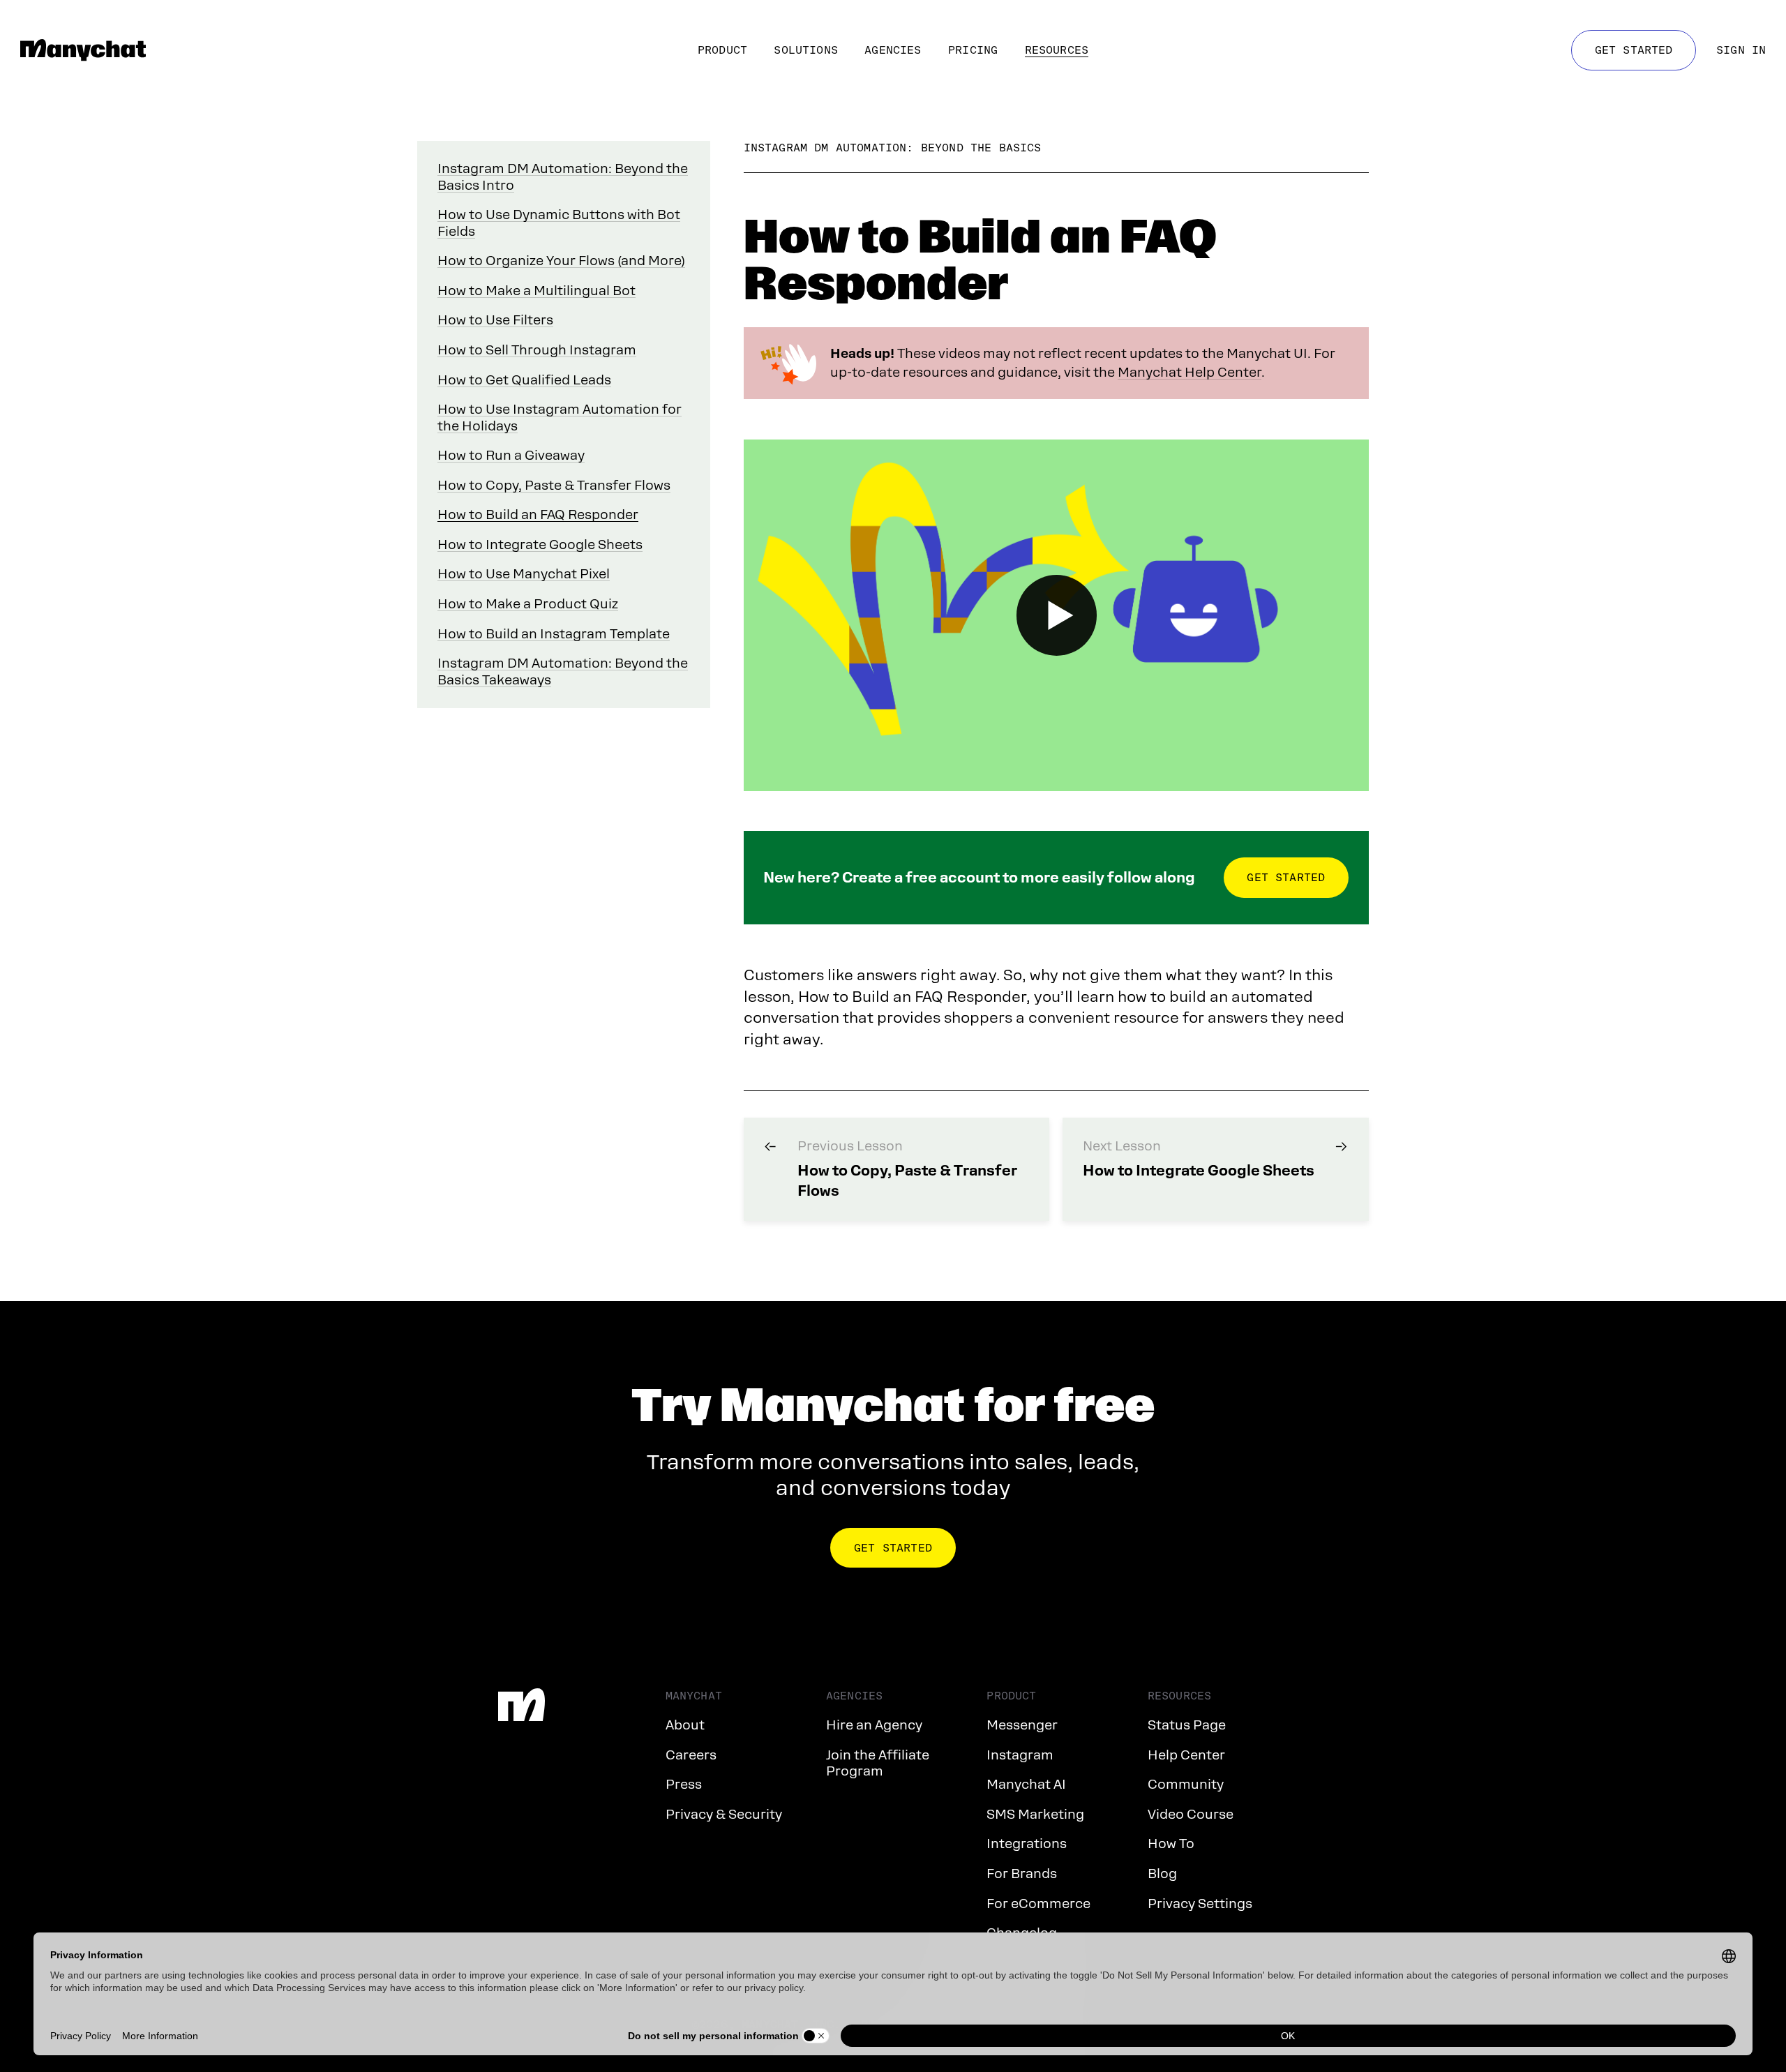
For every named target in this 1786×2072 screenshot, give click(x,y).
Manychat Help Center (1190, 372)
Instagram (1020, 1755)
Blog (1162, 1874)
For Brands (1022, 1874)
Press (684, 1784)
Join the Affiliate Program (878, 1763)
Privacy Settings (1200, 1904)
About (685, 1725)
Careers (691, 1755)
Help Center (1186, 1755)
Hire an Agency (874, 1725)
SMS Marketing (1035, 1814)
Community (1186, 1784)
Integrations (1027, 1844)
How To (1171, 1844)
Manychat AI (1026, 1784)
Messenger (1022, 1725)
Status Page (1187, 1725)
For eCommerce (1038, 1904)
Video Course (1191, 1814)
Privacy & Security (724, 1814)
